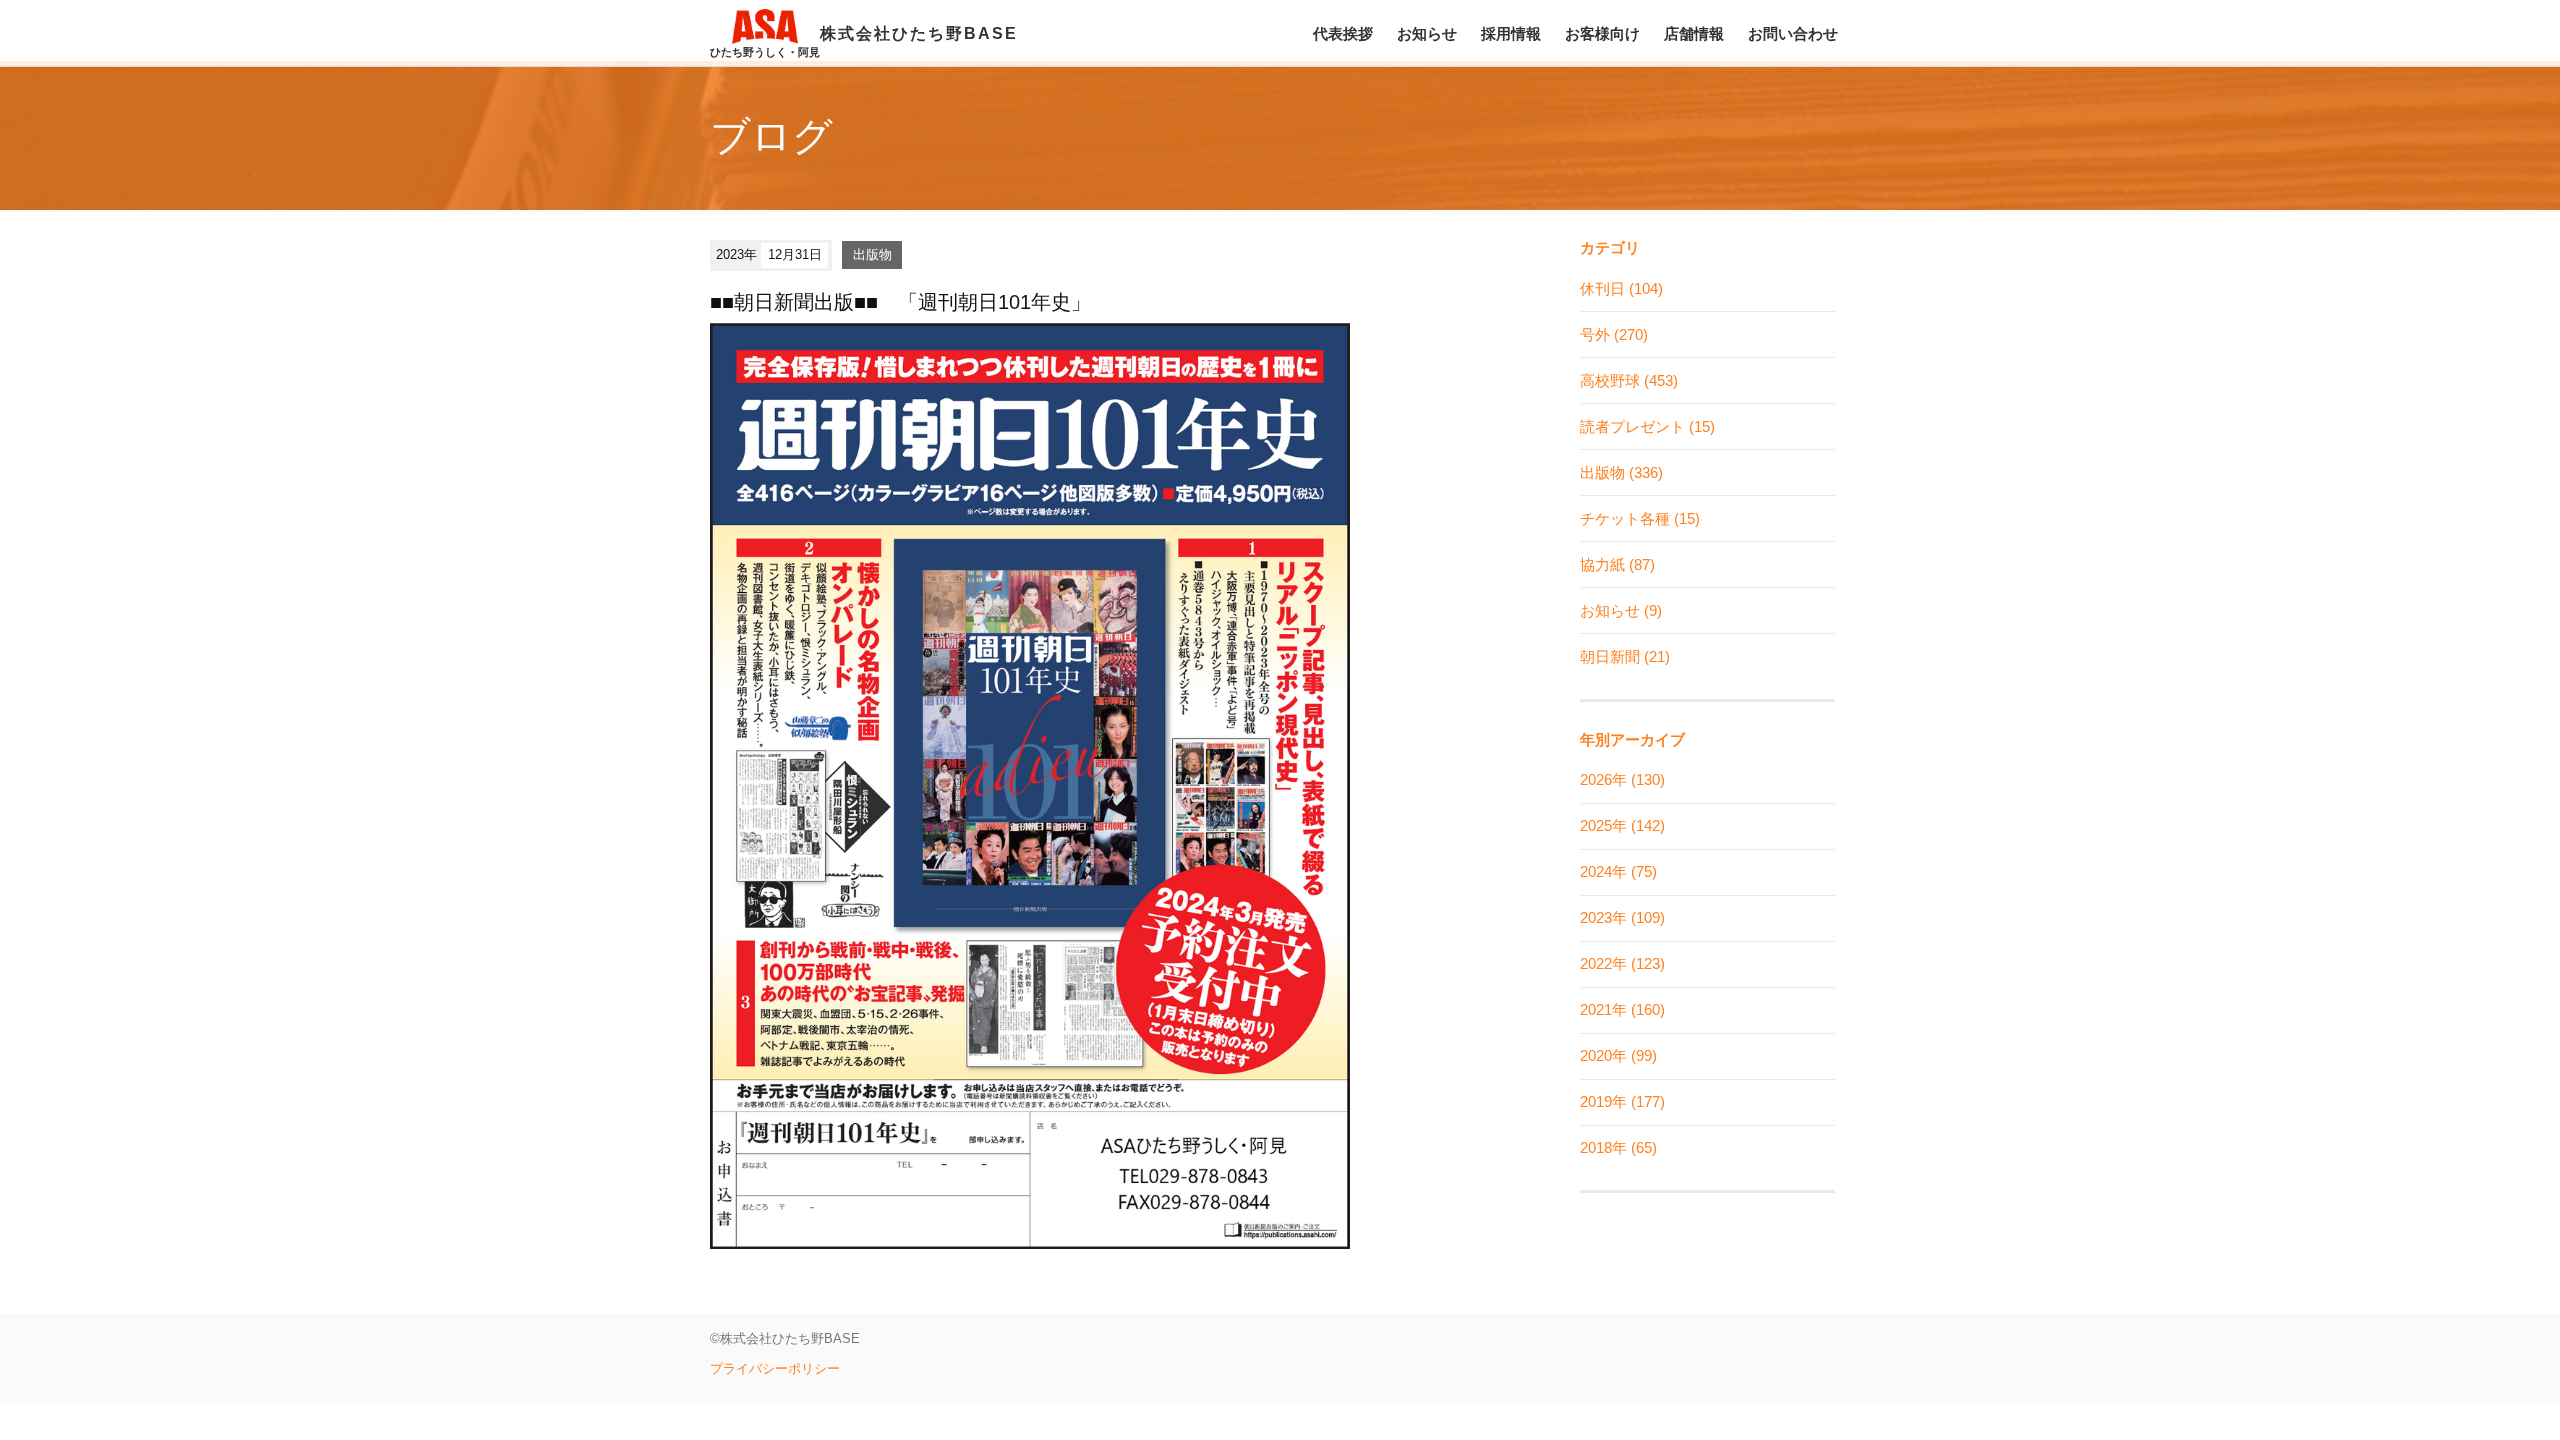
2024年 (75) (1618, 871)
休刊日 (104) (1621, 288)
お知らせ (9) (1621, 610)
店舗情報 (1694, 33)
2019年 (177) (1622, 1101)
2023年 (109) (1622, 917)
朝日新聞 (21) (1625, 656)
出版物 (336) (1621, 472)
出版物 (872, 254)
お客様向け (1602, 33)
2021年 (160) (1622, 1009)
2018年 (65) (1618, 1147)
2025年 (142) (1622, 825)
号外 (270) (1614, 334)
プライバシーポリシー (775, 1368)
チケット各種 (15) (1640, 518)
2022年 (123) (1622, 963)
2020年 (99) (1618, 1055)
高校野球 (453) (1629, 380)
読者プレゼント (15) (1647, 426)
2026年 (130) (1622, 779)
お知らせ (1427, 33)
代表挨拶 (1343, 33)
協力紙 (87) (1617, 564)
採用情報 (1511, 33)
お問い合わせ (1793, 33)
